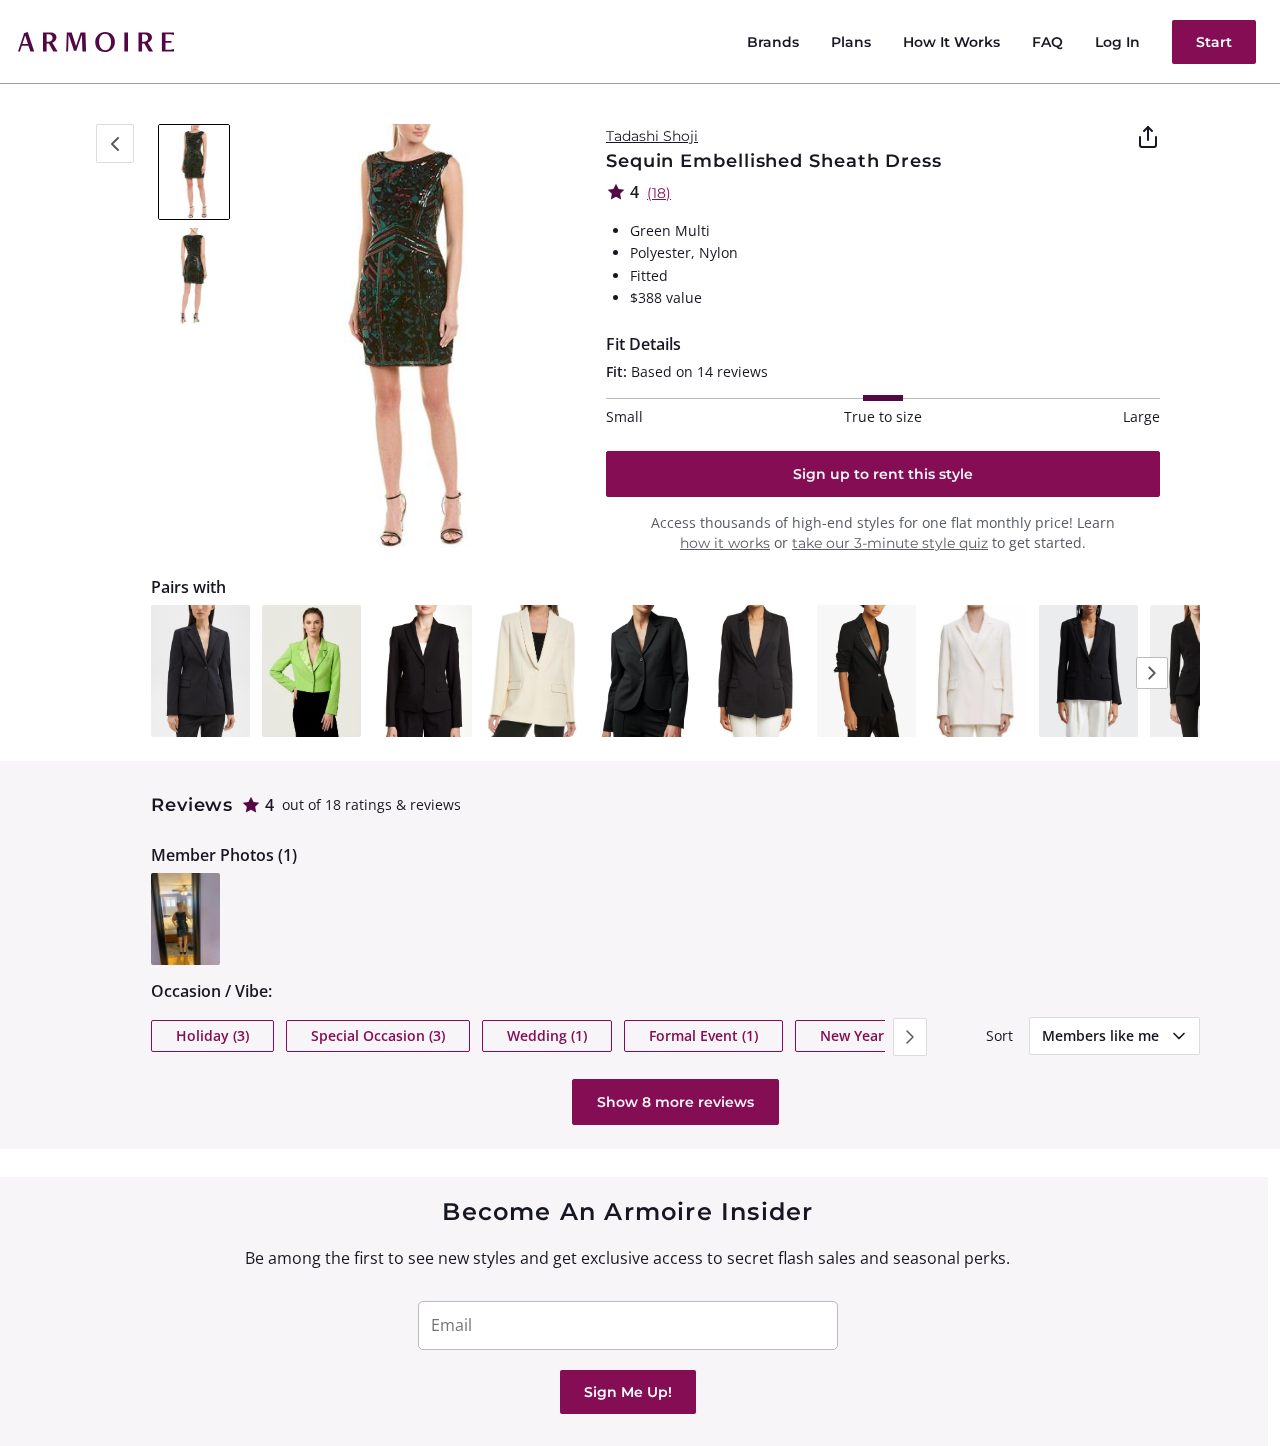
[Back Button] (115, 143)
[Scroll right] (910, 1037)
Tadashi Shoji (652, 136)
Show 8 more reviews (675, 1102)
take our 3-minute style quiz (890, 543)
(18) (659, 193)
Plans (851, 42)
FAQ (1047, 42)
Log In (1117, 42)
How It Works (951, 42)
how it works (725, 543)
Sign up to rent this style (883, 474)
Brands (773, 42)
